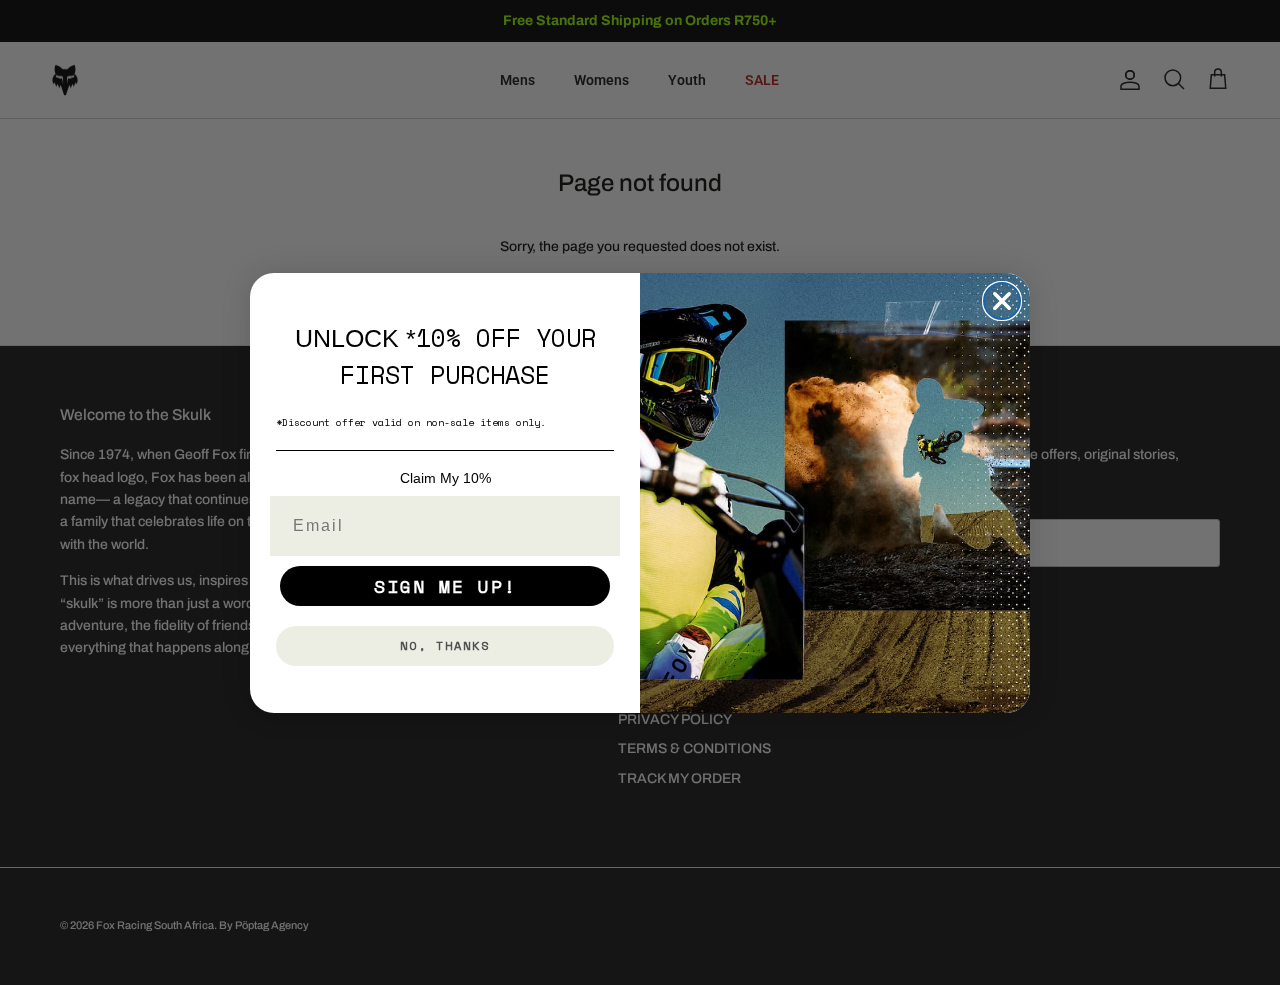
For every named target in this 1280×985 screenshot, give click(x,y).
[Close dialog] (1002, 301)
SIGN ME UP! (445, 586)
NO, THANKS (445, 645)
